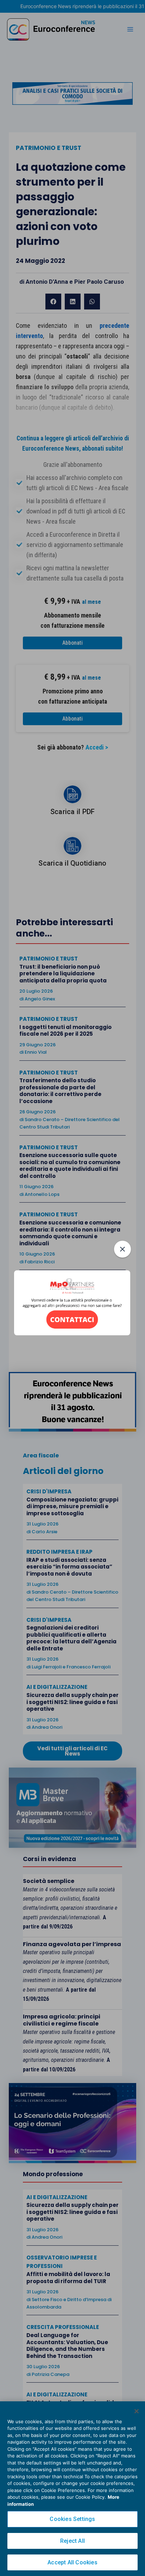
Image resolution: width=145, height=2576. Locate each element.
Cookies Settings (72, 2519)
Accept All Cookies (72, 2562)
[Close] (137, 2411)
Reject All (72, 2541)
